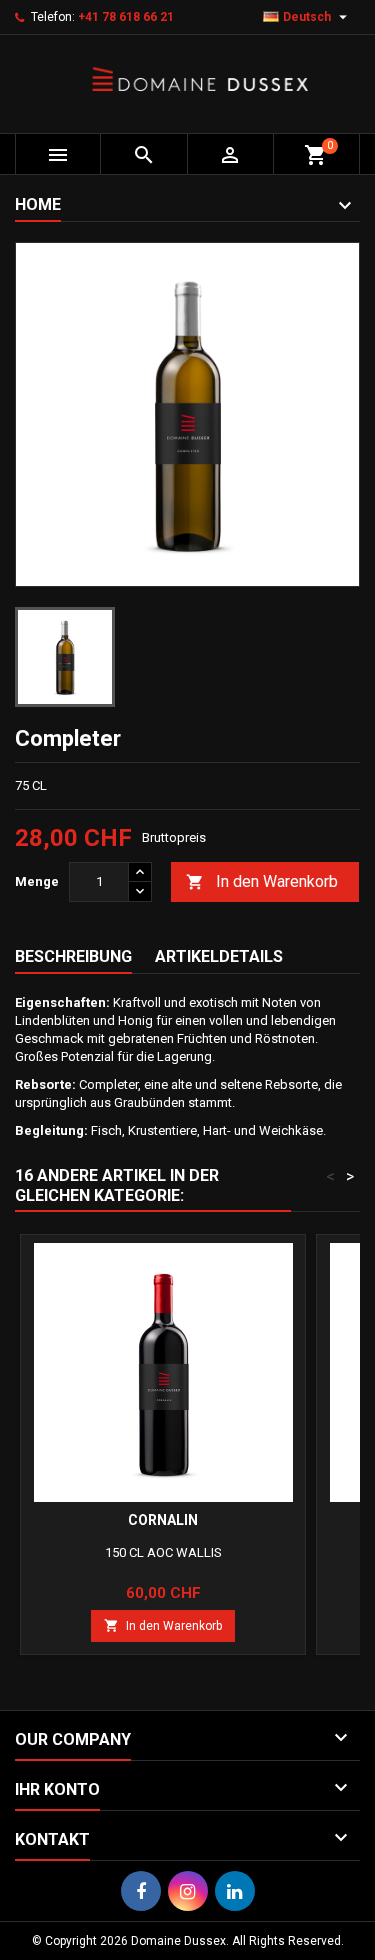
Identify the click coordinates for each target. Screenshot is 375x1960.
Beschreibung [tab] (73, 956)
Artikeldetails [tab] (219, 956)
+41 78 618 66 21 (126, 17)
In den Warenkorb (262, 881)
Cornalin (163, 1520)
